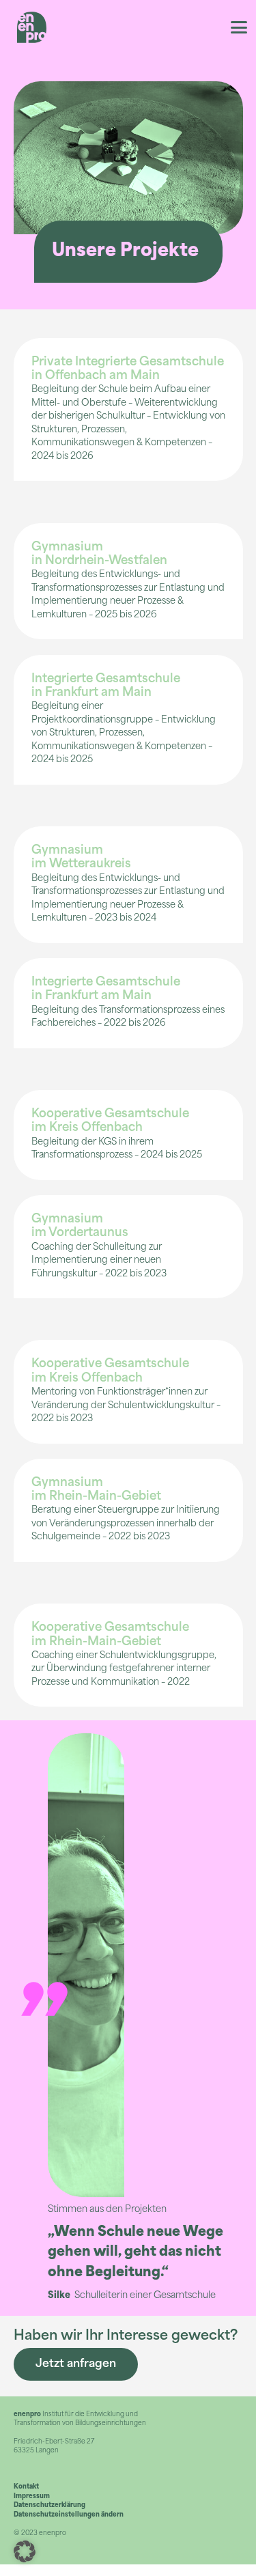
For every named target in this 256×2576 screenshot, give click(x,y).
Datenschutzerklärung (49, 2505)
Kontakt (26, 2487)
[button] (239, 27)
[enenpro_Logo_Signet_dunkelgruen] (32, 27)
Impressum (32, 2496)
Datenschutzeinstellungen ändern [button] (69, 2515)
